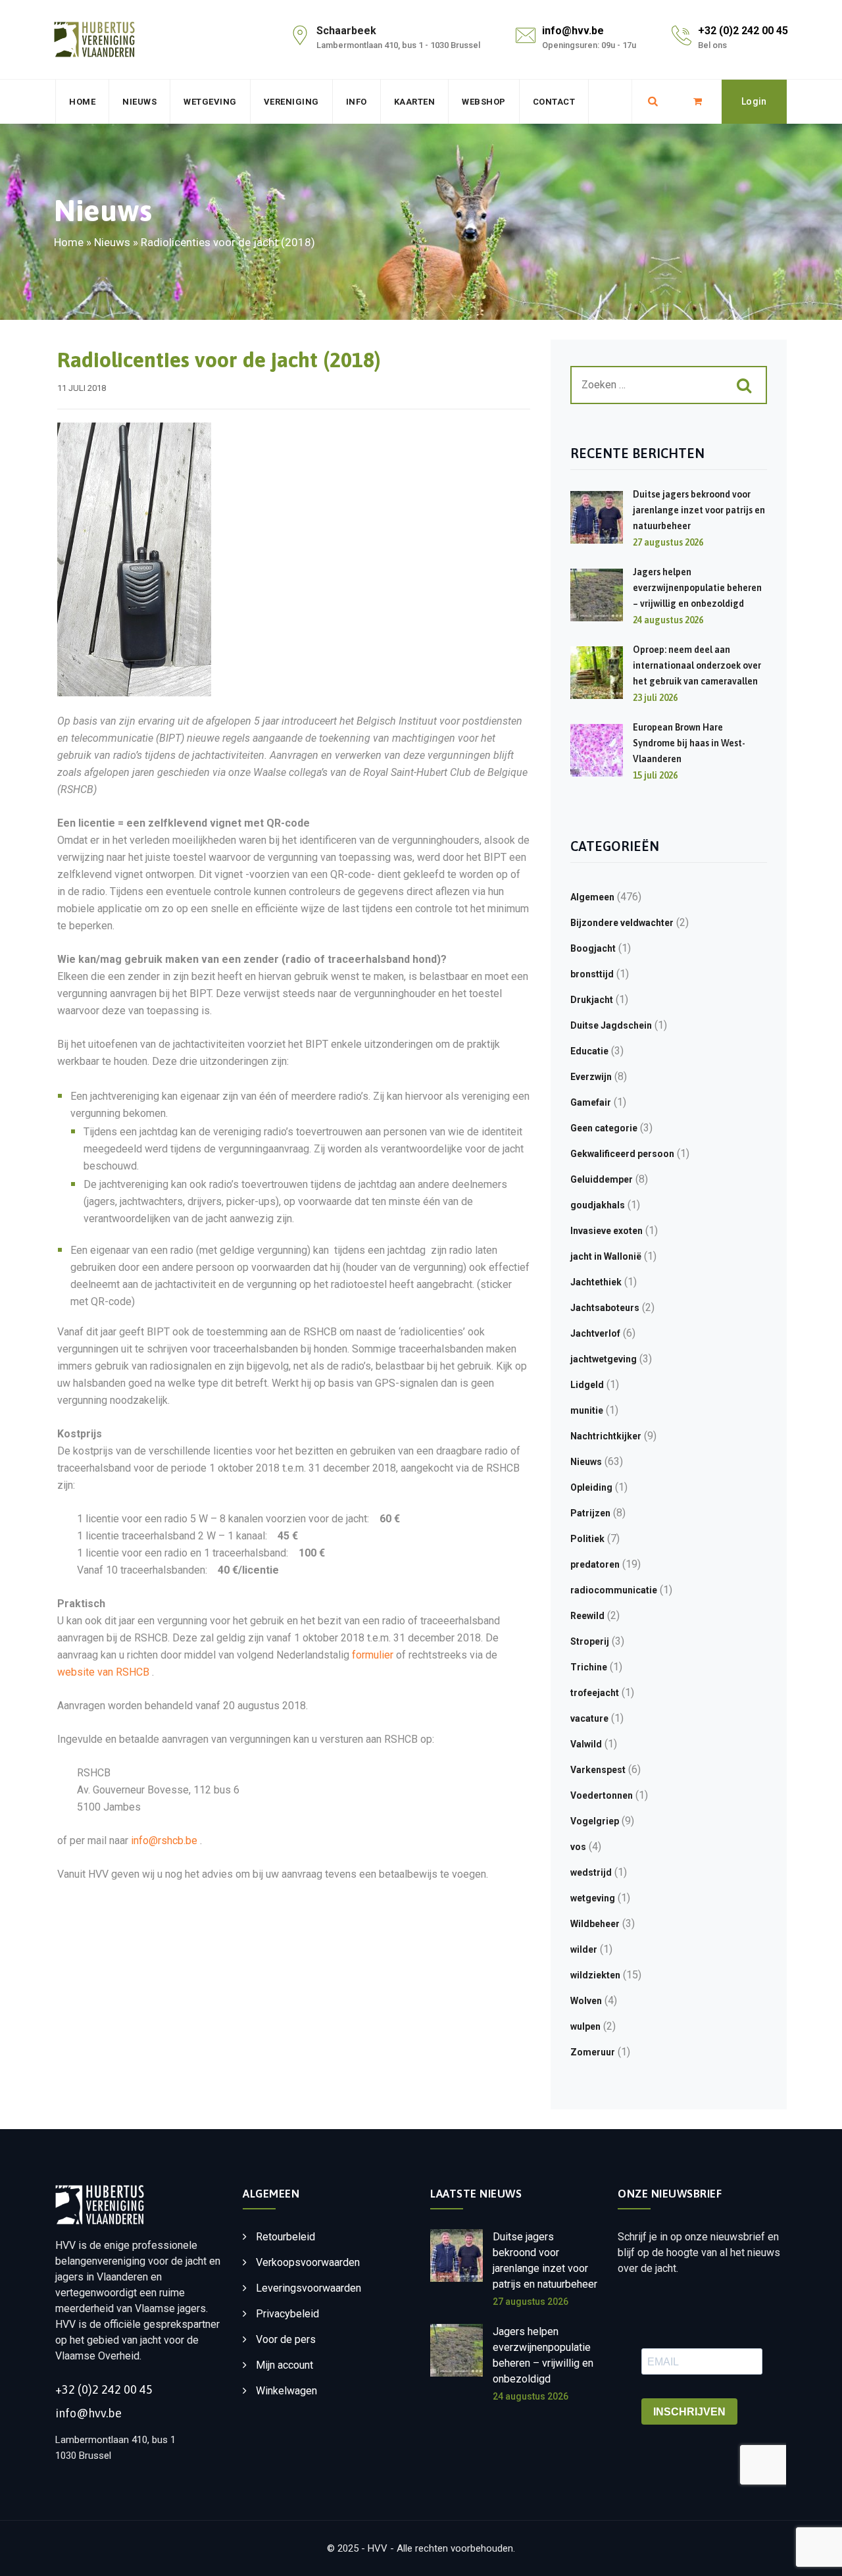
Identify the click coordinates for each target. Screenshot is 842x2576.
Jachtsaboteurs (605, 1308)
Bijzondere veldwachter (622, 923)
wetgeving (593, 1898)
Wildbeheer (595, 1924)
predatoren (595, 1564)
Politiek (587, 1539)
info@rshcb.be (164, 1841)
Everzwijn (591, 1077)
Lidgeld (587, 1385)
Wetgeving (210, 102)
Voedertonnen (602, 1795)
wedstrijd (591, 1872)
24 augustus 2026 (531, 2396)
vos (578, 1847)
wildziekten (595, 1975)
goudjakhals (598, 1205)
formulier (373, 1655)
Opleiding (591, 1487)
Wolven (586, 2001)
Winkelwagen (286, 2391)
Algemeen (592, 897)
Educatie (589, 1051)
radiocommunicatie (614, 1590)
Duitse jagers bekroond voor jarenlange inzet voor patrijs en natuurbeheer (699, 510)
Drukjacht (592, 1000)
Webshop (484, 102)
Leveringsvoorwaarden (309, 2288)
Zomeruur (593, 2052)
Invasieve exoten (607, 1231)
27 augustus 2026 (531, 2302)
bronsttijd (592, 974)
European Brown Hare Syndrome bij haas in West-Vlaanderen (689, 743)
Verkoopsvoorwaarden (308, 2262)
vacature (589, 1718)
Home (82, 102)
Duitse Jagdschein (611, 1025)
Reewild (587, 1616)
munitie (587, 1410)
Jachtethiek (596, 1282)
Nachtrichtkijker (606, 1436)
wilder (584, 1949)
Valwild (586, 1744)
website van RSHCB (105, 1672)
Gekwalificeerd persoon (622, 1154)
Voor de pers (286, 2339)
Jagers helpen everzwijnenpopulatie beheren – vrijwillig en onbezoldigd (697, 588)
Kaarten (415, 102)
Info (357, 102)
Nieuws (139, 102)
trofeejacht (595, 1693)
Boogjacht (593, 948)
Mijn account (285, 2365)
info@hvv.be (573, 31)
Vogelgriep (595, 1821)
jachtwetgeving (604, 1359)
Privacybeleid (287, 2314)
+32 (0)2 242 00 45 (743, 31)
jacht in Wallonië (606, 1256)
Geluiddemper (602, 1179)
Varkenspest (598, 1770)
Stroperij (590, 1641)
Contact (554, 102)
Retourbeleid (285, 2237)
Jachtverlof (595, 1333)
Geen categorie (604, 1128)
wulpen (585, 2026)
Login (754, 101)
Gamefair (591, 1102)
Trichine (589, 1667)
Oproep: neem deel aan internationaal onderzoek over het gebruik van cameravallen (697, 665)
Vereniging (291, 102)
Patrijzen (590, 1513)
